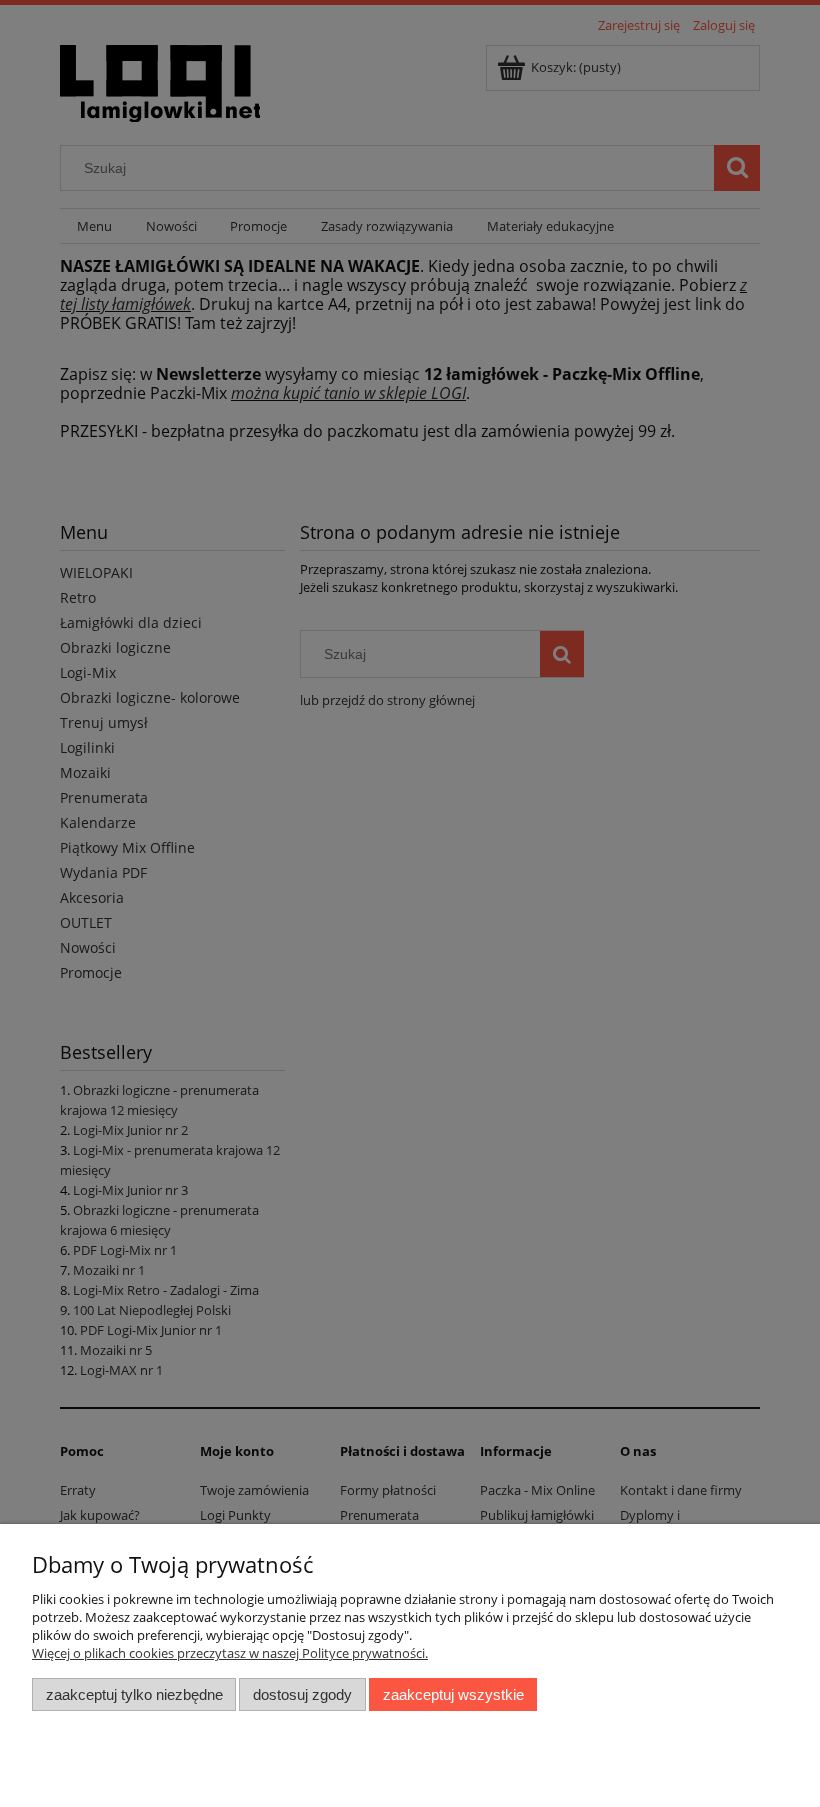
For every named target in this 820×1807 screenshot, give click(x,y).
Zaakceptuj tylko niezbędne (134, 1694)
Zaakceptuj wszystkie (453, 1694)
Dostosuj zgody (302, 1694)
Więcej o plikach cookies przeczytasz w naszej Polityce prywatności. (230, 1653)
